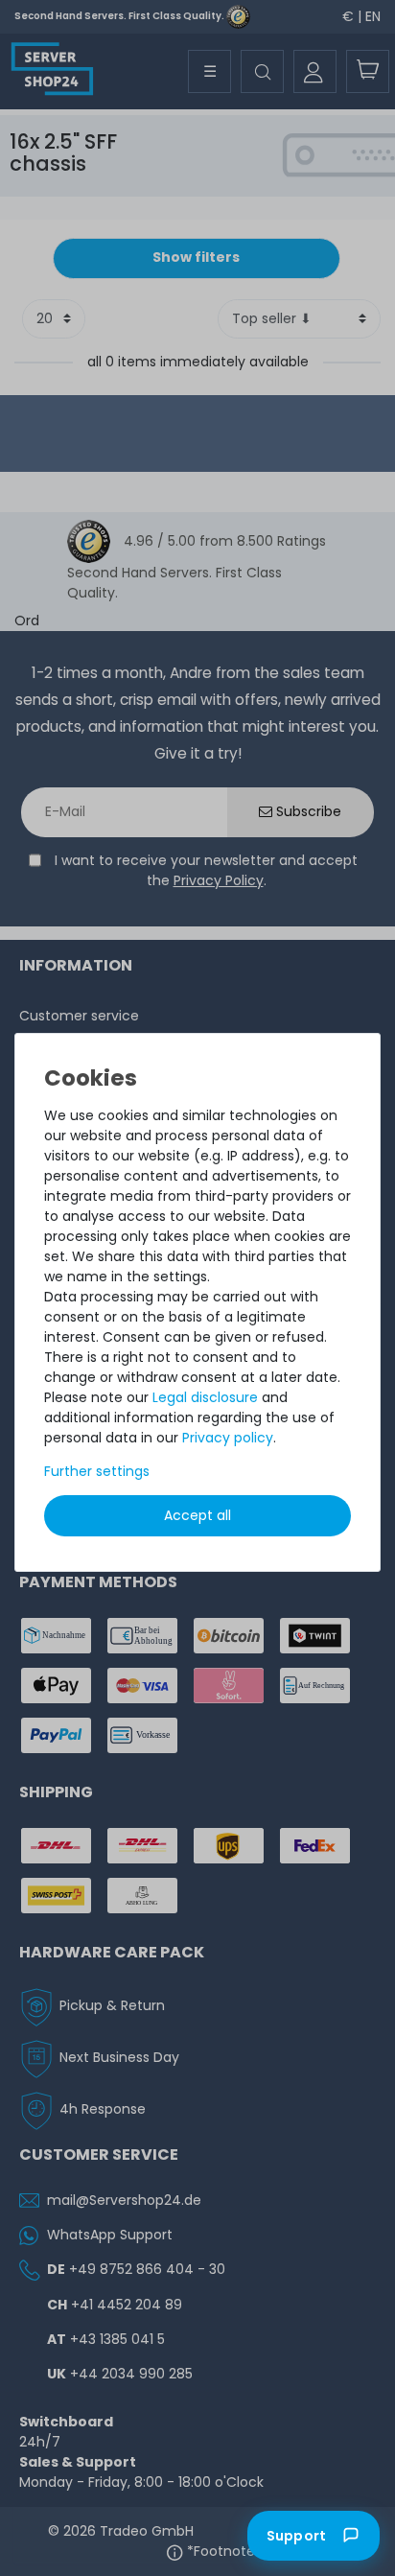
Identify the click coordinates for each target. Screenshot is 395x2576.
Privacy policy (228, 1438)
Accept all (197, 1515)
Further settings (97, 1471)
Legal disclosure (205, 1397)
